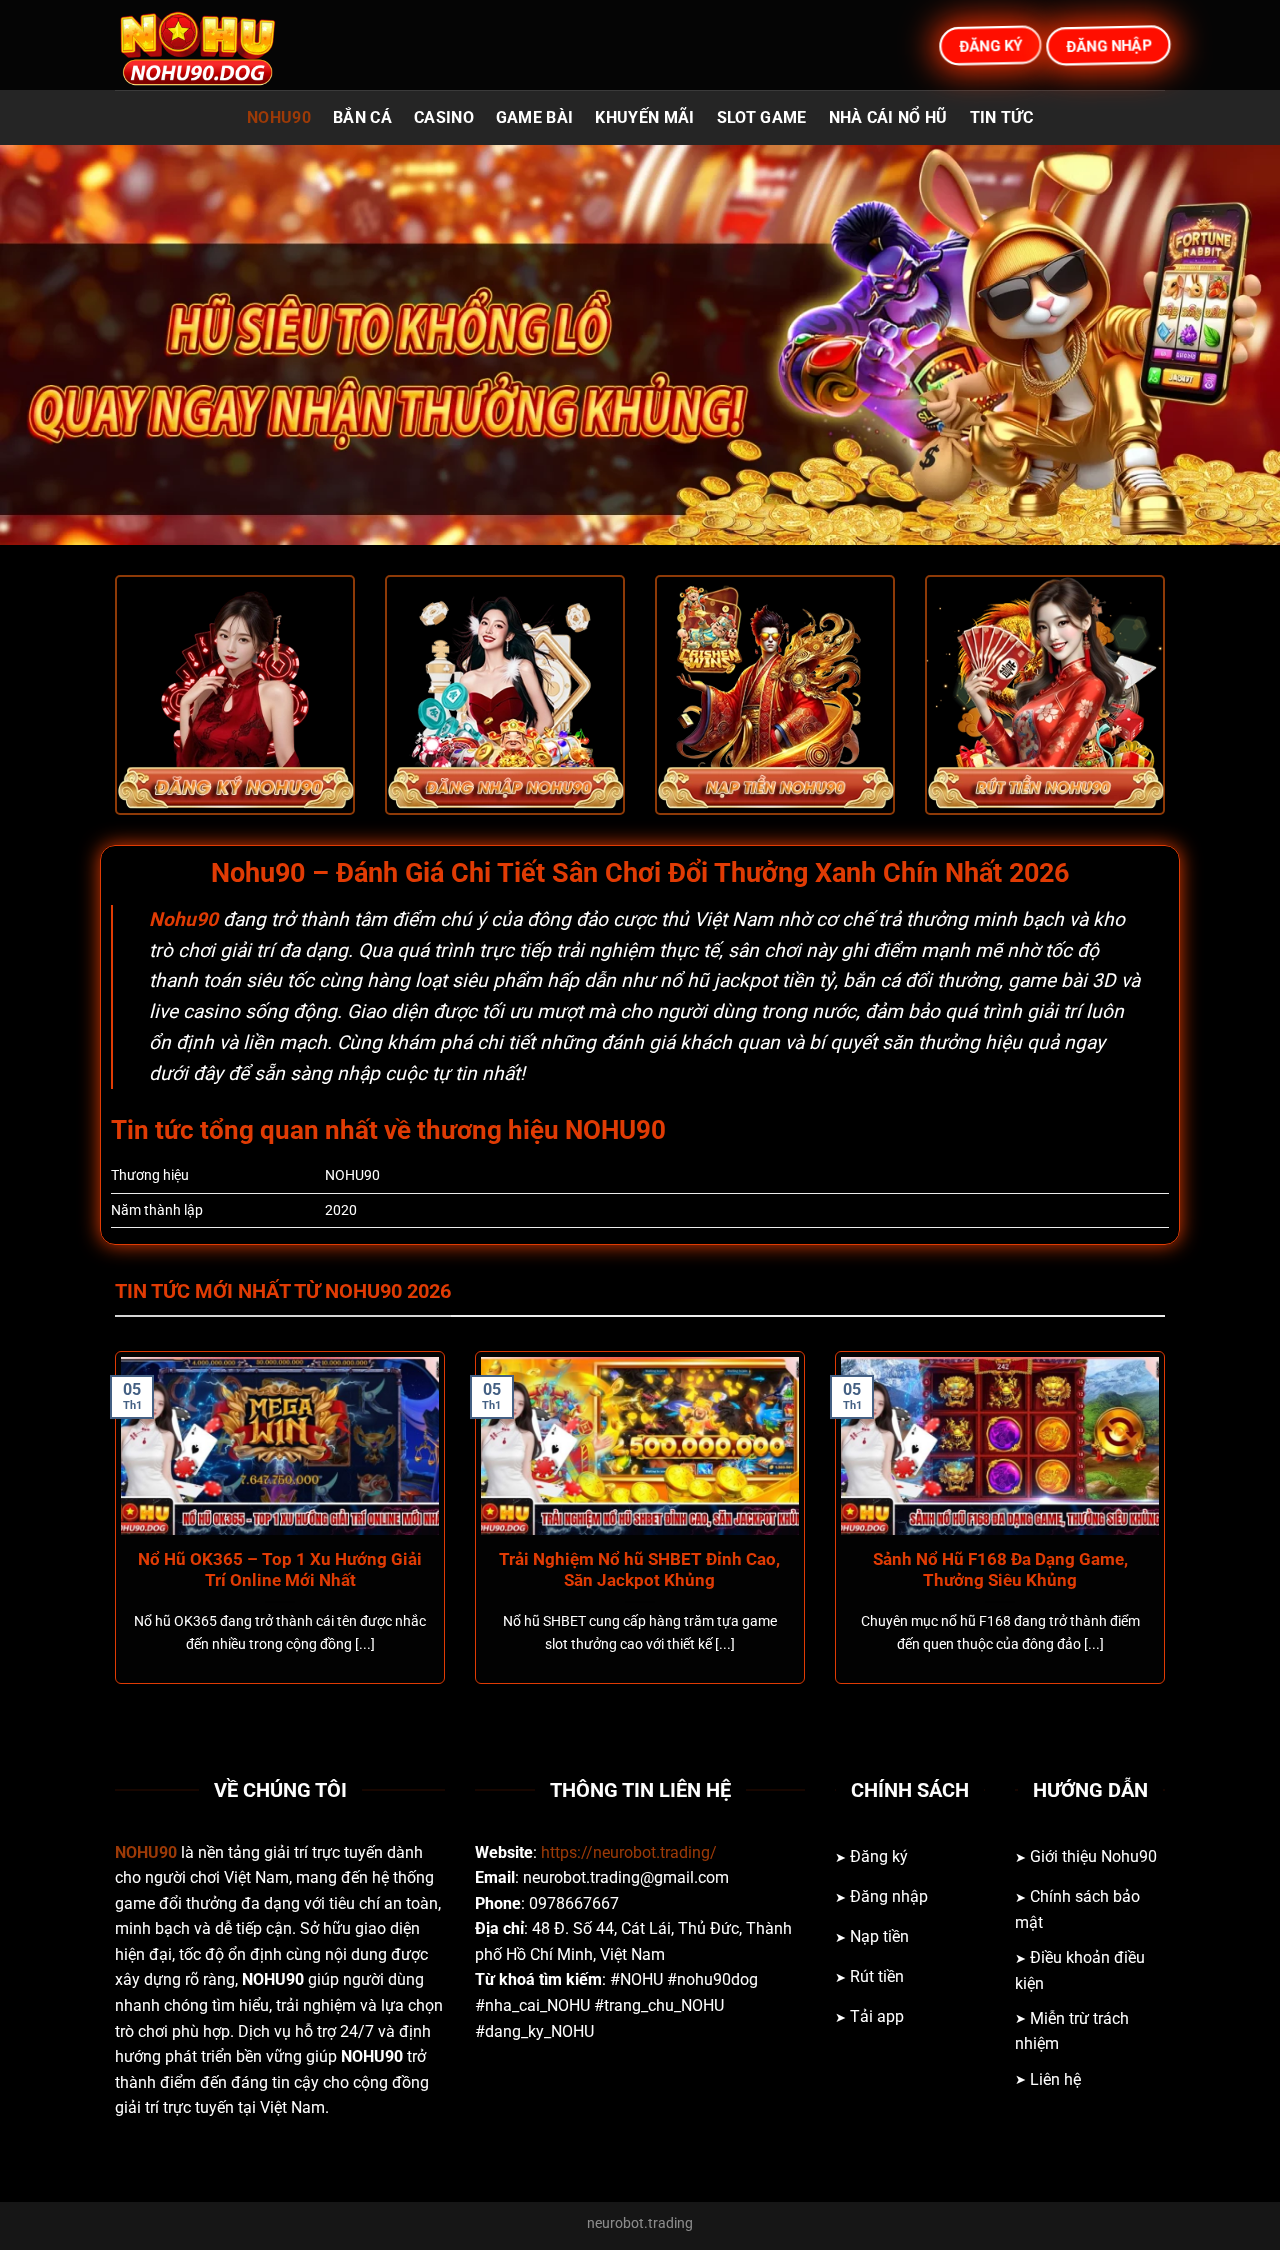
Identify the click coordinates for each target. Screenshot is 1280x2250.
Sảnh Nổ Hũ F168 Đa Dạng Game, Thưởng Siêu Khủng (1000, 1570)
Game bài (535, 117)
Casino (444, 117)
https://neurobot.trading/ (629, 1852)
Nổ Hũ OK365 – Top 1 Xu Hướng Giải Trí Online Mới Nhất (280, 1570)
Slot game (762, 117)
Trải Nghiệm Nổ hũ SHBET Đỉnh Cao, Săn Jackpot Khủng (639, 1570)
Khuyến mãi (644, 117)
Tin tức (1001, 117)
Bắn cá (362, 117)
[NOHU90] (215, 45)
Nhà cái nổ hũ (888, 117)
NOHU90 (279, 117)
